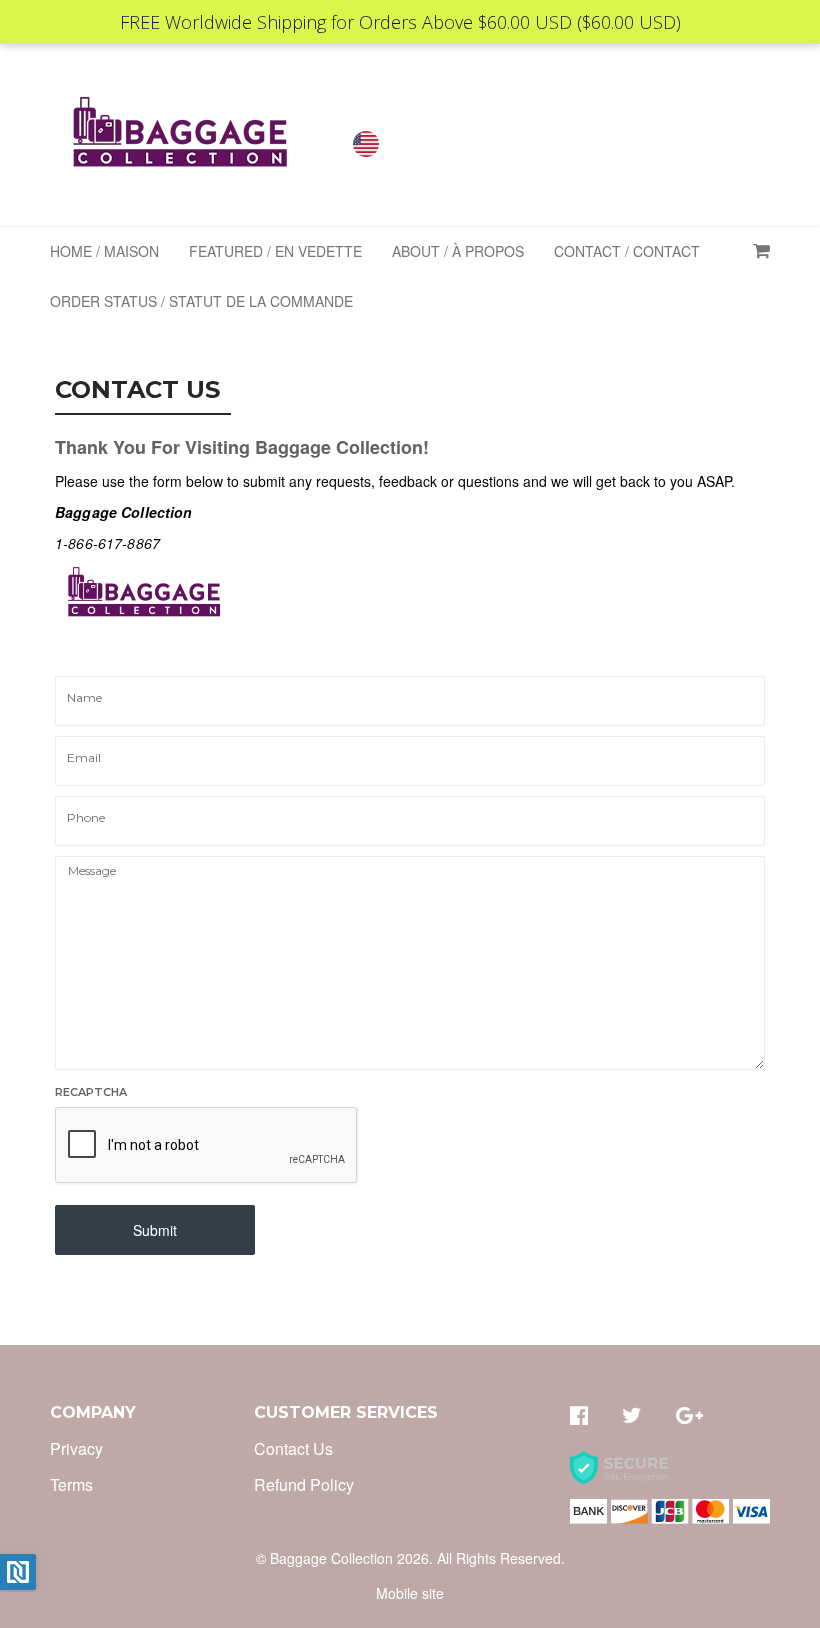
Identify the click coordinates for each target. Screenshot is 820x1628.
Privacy (76, 1448)
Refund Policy (304, 1484)
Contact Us (293, 1448)
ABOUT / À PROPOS (458, 251)
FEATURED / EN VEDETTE (275, 251)
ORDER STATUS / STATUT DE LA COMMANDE (201, 301)
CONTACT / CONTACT (627, 251)
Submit (155, 1230)
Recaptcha (91, 1092)
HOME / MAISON (104, 251)
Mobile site (410, 1593)
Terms (71, 1484)
